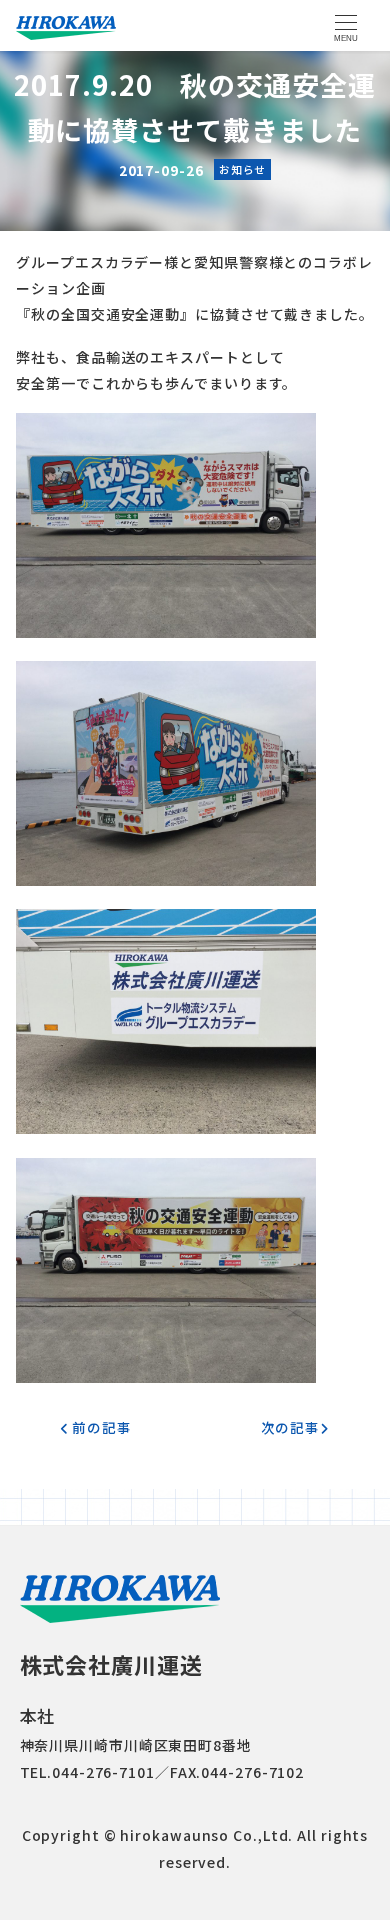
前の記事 (100, 1427)
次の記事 (291, 1427)
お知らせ (243, 169)
